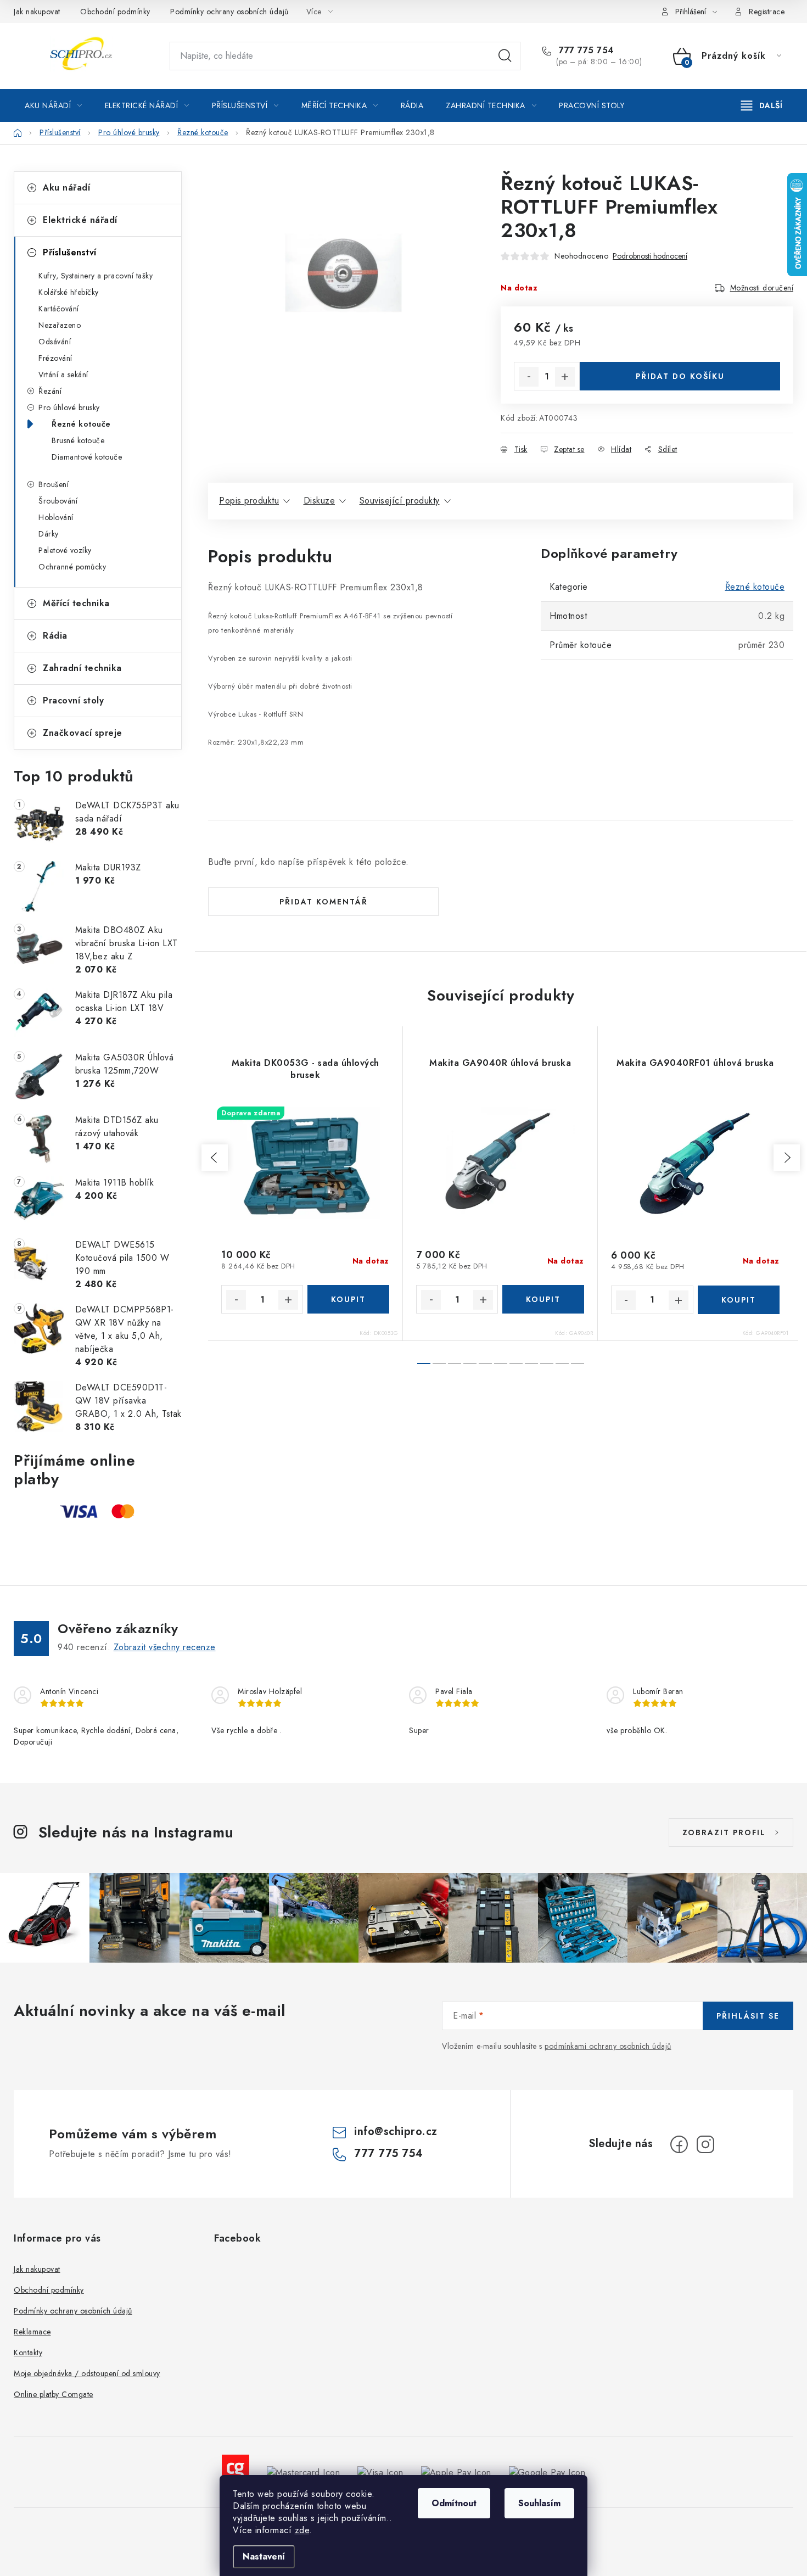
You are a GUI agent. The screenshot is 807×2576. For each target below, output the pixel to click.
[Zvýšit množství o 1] (565, 377)
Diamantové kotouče (87, 457)
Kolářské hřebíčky (69, 292)
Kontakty (28, 2353)
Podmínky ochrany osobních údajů (229, 12)
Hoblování (56, 517)
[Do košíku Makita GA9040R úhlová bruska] (543, 1299)
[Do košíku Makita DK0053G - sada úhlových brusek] (348, 1299)
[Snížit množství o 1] (529, 377)
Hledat (505, 56)
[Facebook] (679, 2144)
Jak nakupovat (37, 12)
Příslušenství (70, 252)
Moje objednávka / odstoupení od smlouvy (87, 2373)
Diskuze (320, 501)
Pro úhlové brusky (69, 407)
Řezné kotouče (81, 424)
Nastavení (264, 2557)
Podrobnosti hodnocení (650, 256)
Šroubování (58, 501)
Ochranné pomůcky (72, 567)
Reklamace (32, 2332)
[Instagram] (705, 2144)
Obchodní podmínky (115, 12)
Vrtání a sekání (63, 375)
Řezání (50, 391)
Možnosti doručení (762, 288)
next (787, 1158)
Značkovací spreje (83, 733)
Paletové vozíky (65, 550)
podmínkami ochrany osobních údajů (608, 2046)
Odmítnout (454, 2503)
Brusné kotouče (78, 440)
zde (302, 2530)
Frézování (55, 358)
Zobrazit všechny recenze (165, 1647)
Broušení (54, 484)
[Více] (762, 105)
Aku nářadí (66, 188)
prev (215, 1158)
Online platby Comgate (54, 2394)
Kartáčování (59, 309)
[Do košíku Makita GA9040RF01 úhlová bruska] (739, 1300)
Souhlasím (539, 2503)
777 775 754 (585, 51)
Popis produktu (249, 501)
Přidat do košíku (680, 376)
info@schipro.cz (396, 2131)
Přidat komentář (324, 902)
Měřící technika (76, 603)
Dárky (49, 534)
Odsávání (55, 342)
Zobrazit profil (724, 1832)
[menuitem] (54, 105)
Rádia (55, 636)
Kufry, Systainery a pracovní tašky (96, 276)
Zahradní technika (82, 668)
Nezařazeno (60, 325)
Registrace (767, 12)
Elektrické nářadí (80, 220)
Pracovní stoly (73, 700)
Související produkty (400, 501)
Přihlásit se (748, 2016)
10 (578, 1364)
